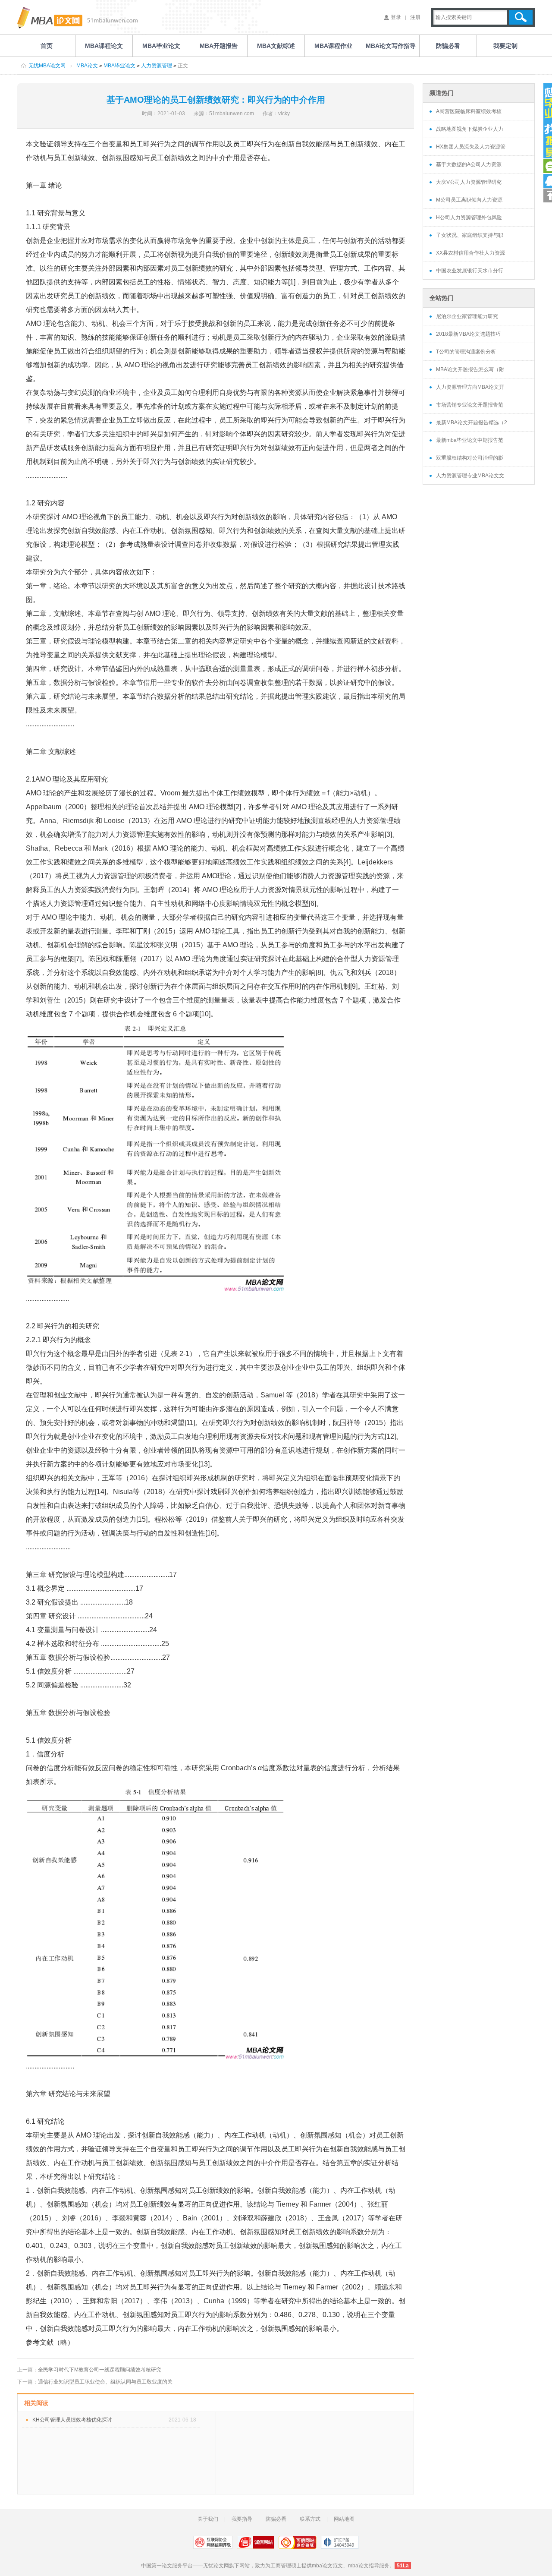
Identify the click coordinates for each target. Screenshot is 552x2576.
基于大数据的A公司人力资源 (469, 164)
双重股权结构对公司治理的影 (470, 458)
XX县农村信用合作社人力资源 (470, 253)
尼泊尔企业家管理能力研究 (467, 316)
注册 (415, 17)
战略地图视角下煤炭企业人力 (470, 129)
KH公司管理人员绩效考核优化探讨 (72, 2420)
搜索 (521, 17)
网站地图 (344, 2519)
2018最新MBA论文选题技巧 (468, 334)
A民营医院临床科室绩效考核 (469, 111)
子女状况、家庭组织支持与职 (470, 235)
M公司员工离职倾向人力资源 (469, 200)
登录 (396, 17)
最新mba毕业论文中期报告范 (470, 440)
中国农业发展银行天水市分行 (470, 271)
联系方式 (310, 2519)
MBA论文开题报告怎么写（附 (470, 369)
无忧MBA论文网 (47, 66)
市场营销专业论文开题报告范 (470, 405)
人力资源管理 (157, 66)
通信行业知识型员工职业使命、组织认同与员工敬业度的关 (105, 2382)
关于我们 (208, 2519)
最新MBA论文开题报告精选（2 (472, 423)
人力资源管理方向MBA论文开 (470, 387)
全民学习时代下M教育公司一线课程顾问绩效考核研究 (100, 2370)
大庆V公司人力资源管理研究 (469, 182)
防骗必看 (276, 2519)
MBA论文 (87, 66)
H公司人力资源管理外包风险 (469, 218)
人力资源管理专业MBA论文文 (470, 476)
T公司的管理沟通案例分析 (466, 352)
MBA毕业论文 (119, 66)
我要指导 (242, 2519)
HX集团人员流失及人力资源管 (471, 147)
